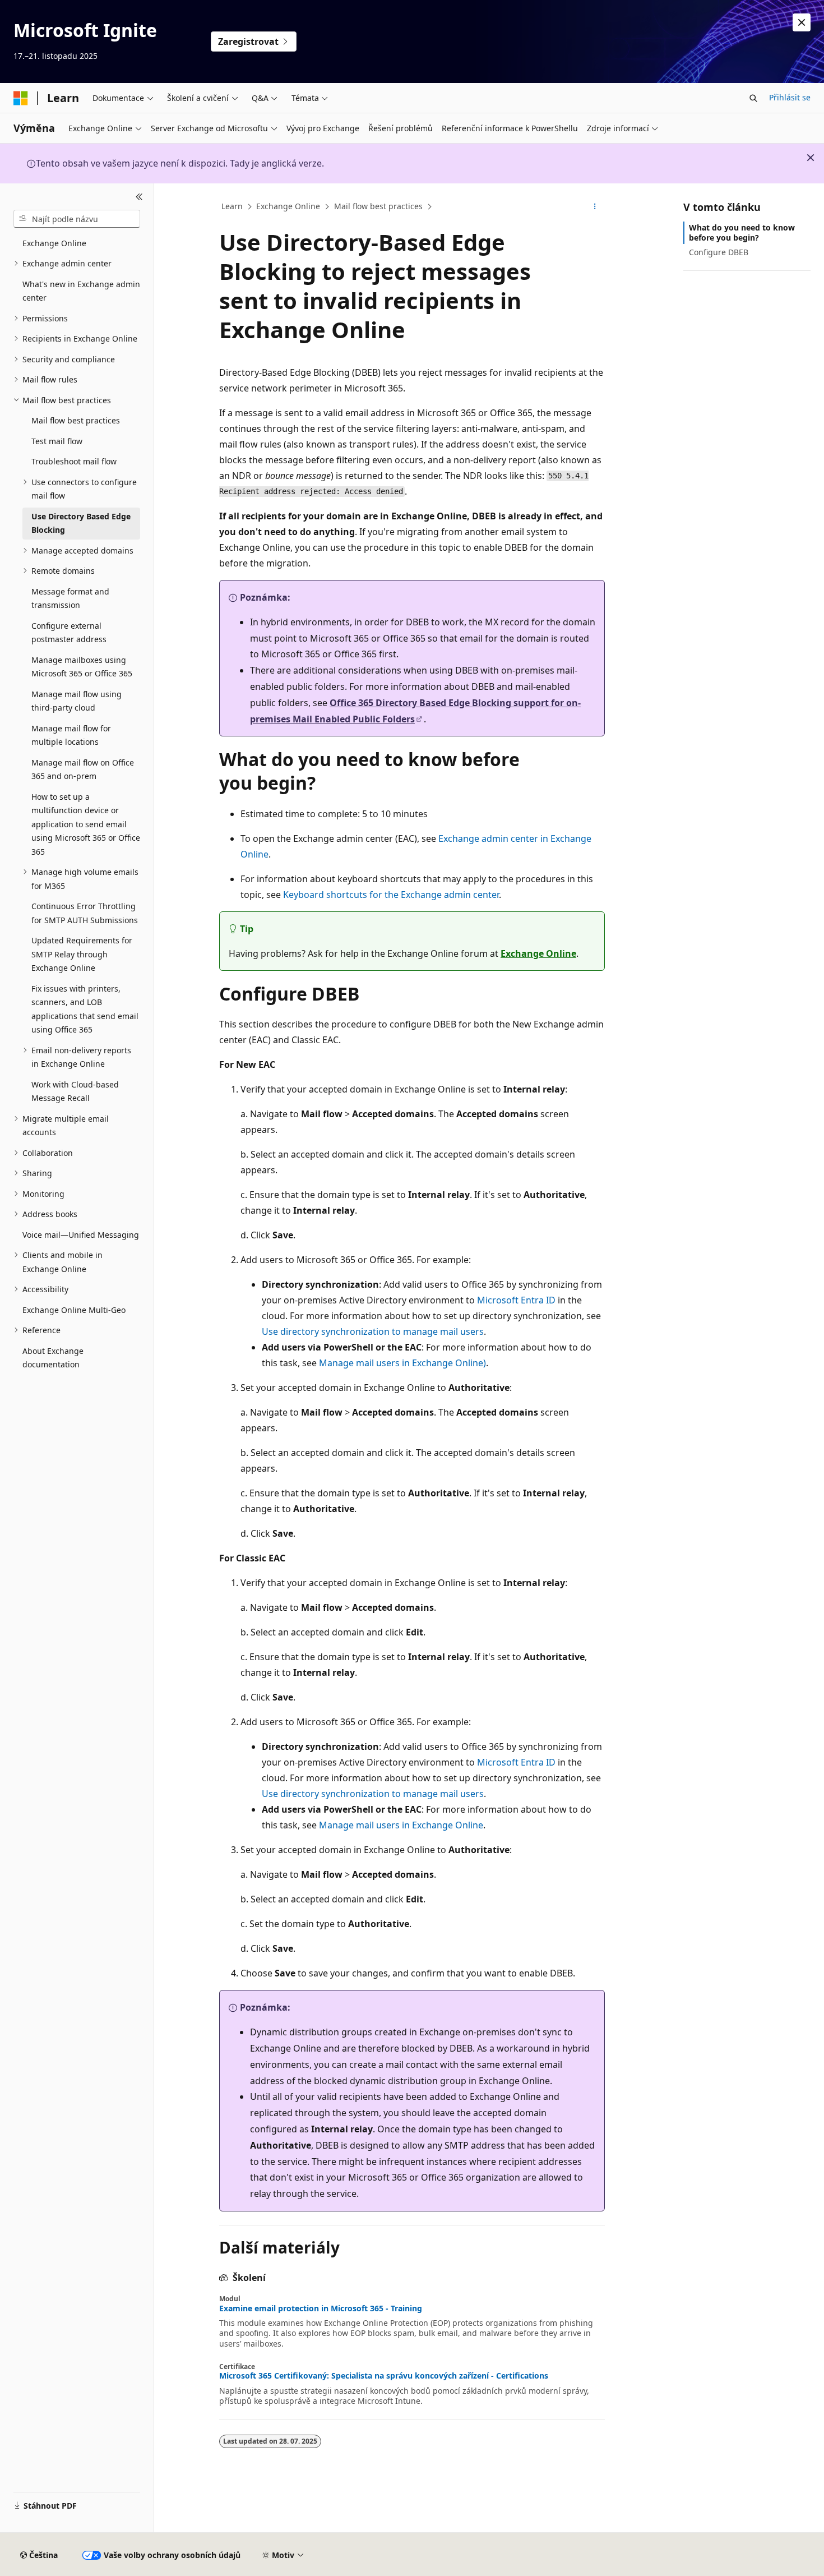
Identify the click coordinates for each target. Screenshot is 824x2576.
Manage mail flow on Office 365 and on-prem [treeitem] (83, 769)
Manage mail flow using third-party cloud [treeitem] (77, 701)
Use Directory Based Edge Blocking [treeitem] (81, 523)
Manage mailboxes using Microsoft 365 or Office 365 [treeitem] (82, 667)
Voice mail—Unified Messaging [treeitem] (81, 1235)
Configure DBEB (719, 252)
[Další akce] (595, 207)
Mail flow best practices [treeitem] (76, 420)
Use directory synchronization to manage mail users (373, 1331)
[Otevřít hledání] (753, 98)
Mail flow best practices (378, 206)
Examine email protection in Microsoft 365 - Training (321, 2308)
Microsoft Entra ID (516, 1300)
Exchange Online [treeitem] (54, 243)
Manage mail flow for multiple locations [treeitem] (71, 735)
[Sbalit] (139, 197)
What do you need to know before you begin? (742, 232)
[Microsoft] (21, 98)
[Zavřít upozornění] (802, 22)
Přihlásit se (790, 97)
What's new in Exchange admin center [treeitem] (81, 291)
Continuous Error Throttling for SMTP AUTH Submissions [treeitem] (85, 913)
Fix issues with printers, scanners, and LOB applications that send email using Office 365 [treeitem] (85, 1009)
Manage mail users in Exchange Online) (402, 1363)
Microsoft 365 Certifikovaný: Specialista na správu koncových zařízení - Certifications (384, 2376)
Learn (232, 206)
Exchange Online (288, 206)
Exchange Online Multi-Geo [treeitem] (74, 1310)
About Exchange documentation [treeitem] (53, 1358)
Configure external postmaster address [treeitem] (69, 633)
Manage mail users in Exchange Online (401, 1825)
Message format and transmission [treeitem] (70, 598)
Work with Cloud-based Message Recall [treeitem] (75, 1091)
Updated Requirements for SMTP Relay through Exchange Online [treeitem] (82, 954)
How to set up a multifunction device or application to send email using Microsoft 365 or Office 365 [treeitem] (86, 824)
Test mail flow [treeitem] (57, 441)
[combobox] (77, 219)
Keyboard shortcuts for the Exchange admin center (391, 895)
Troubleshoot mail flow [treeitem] (74, 461)
